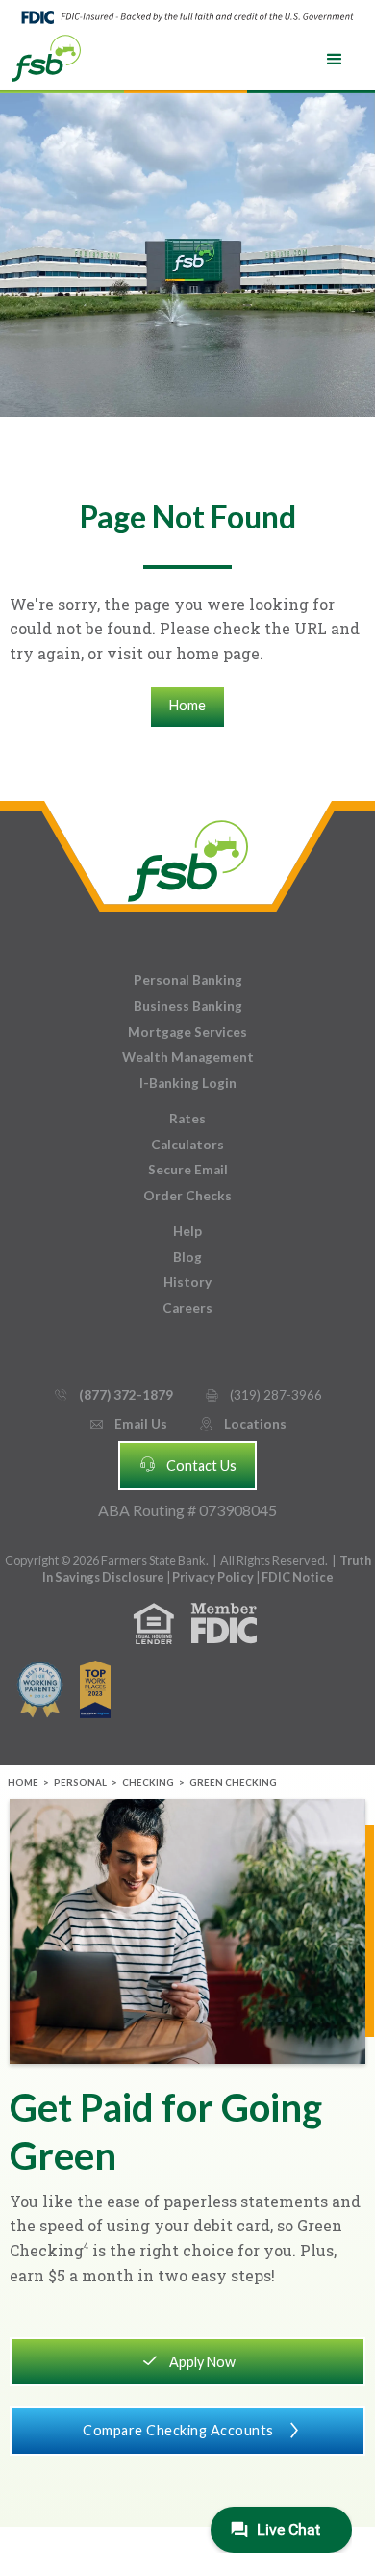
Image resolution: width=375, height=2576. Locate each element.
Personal (80, 1782)
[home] (46, 57)
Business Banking (188, 1006)
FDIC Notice (298, 1577)
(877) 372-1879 (113, 1395)
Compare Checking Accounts (193, 2430)
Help (187, 1231)
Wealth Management (188, 1057)
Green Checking (233, 1782)
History (187, 1282)
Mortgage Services (187, 1032)
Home (187, 705)
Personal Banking (188, 980)
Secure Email (188, 1170)
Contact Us (187, 1464)
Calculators (187, 1145)
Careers (187, 1308)
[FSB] (188, 856)
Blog (187, 1257)
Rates (187, 1119)
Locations (242, 1424)
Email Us (128, 1424)
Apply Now (188, 2360)
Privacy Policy (214, 1577)
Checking (148, 1782)
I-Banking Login (188, 1083)
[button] (335, 60)
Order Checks (187, 1196)
